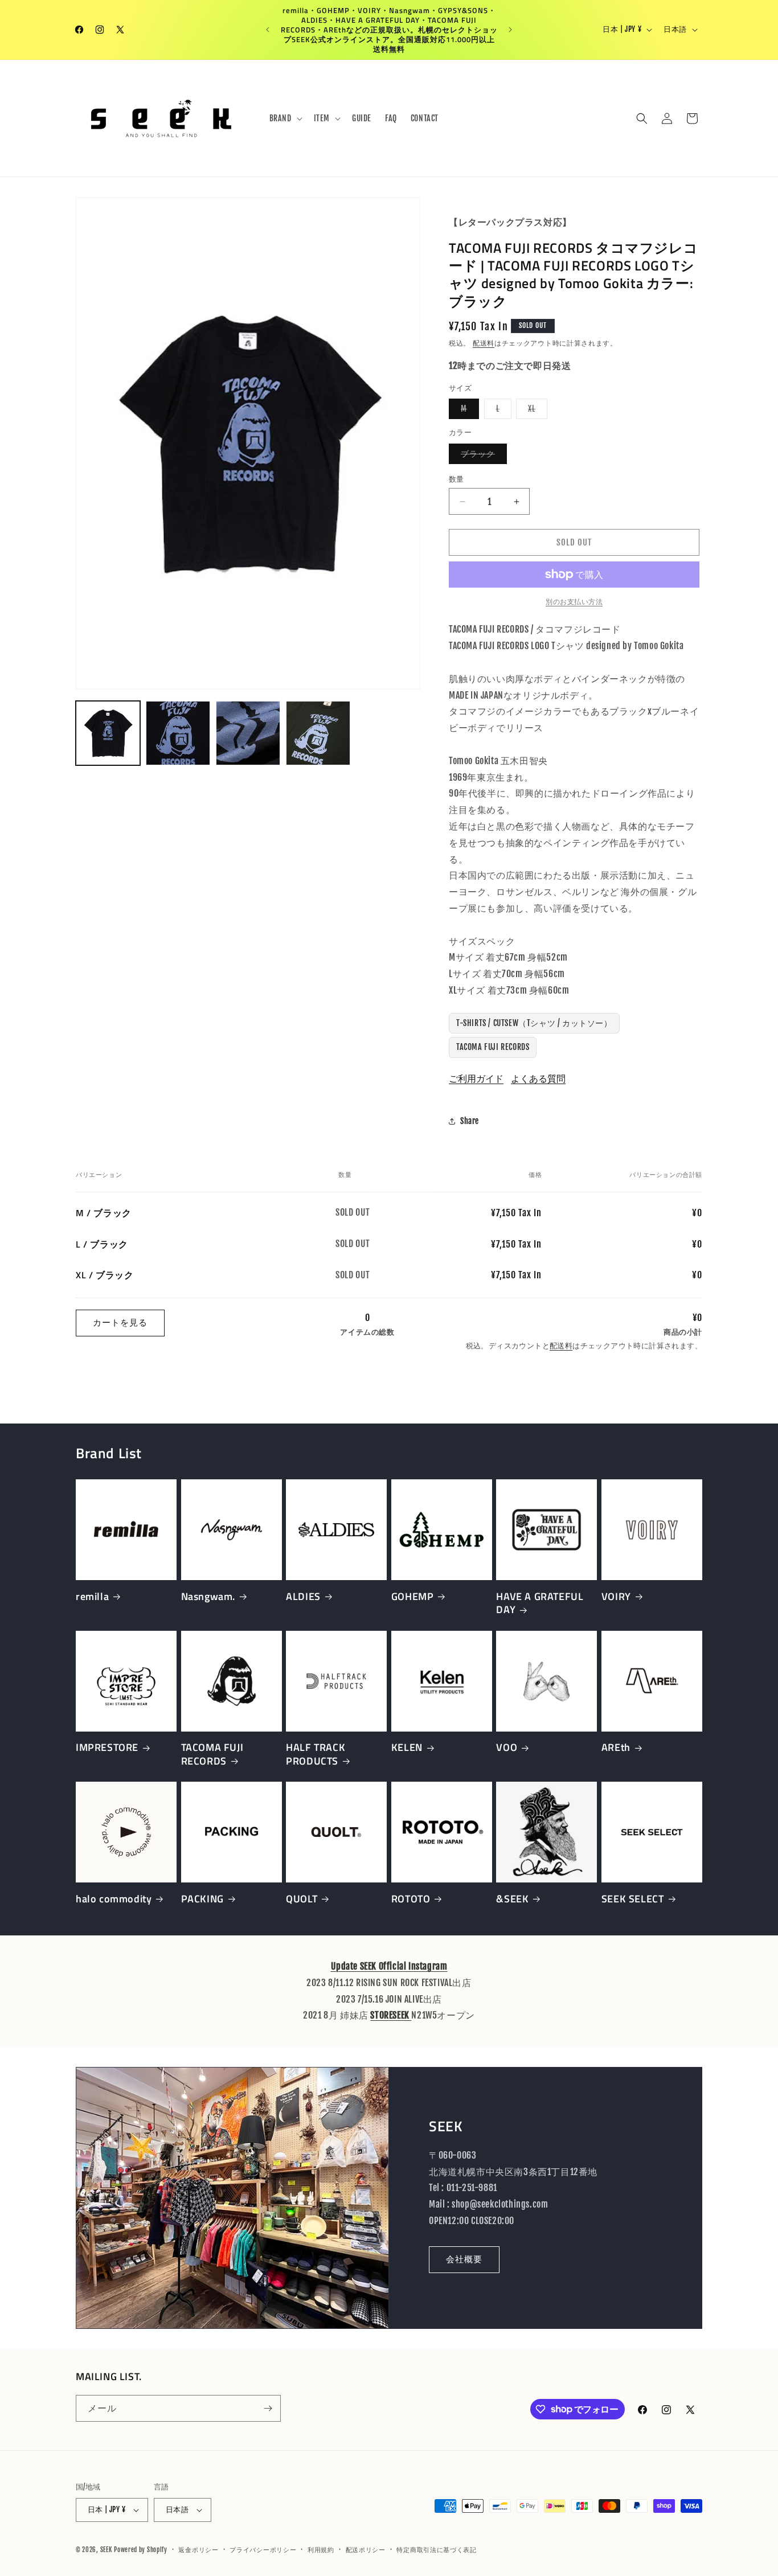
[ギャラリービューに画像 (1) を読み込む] (108, 733)
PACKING (202, 1899)
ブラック (482, 456)
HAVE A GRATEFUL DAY (540, 1603)
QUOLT (302, 1899)
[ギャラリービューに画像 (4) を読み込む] (318, 733)
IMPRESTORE (107, 1747)
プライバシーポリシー (263, 2550)
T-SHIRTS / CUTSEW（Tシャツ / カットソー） (534, 1023)
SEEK (106, 2550)
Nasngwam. (208, 1596)
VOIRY (616, 1596)
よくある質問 (538, 1078)
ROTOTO (411, 1899)
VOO (507, 1747)
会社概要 (464, 2259)
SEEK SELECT (633, 1899)
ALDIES (303, 1596)
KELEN (407, 1747)
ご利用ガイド (476, 1078)
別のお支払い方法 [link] (574, 602)
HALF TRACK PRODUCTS (316, 1754)
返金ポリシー (198, 2550)
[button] (285, 118)
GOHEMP (413, 1596)
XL (536, 411)
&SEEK (512, 1899)
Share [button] (470, 1121)
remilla (92, 1596)
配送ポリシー (366, 2550)
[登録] (268, 2408)
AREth (616, 1747)
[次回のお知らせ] (510, 30)
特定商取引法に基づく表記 (436, 2550)
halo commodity (114, 1899)
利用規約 (321, 2550)
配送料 (484, 343)
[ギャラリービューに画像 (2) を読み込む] (178, 733)
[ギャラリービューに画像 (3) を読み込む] (248, 733)
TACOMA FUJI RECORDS (493, 1047)
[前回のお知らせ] (268, 30)
